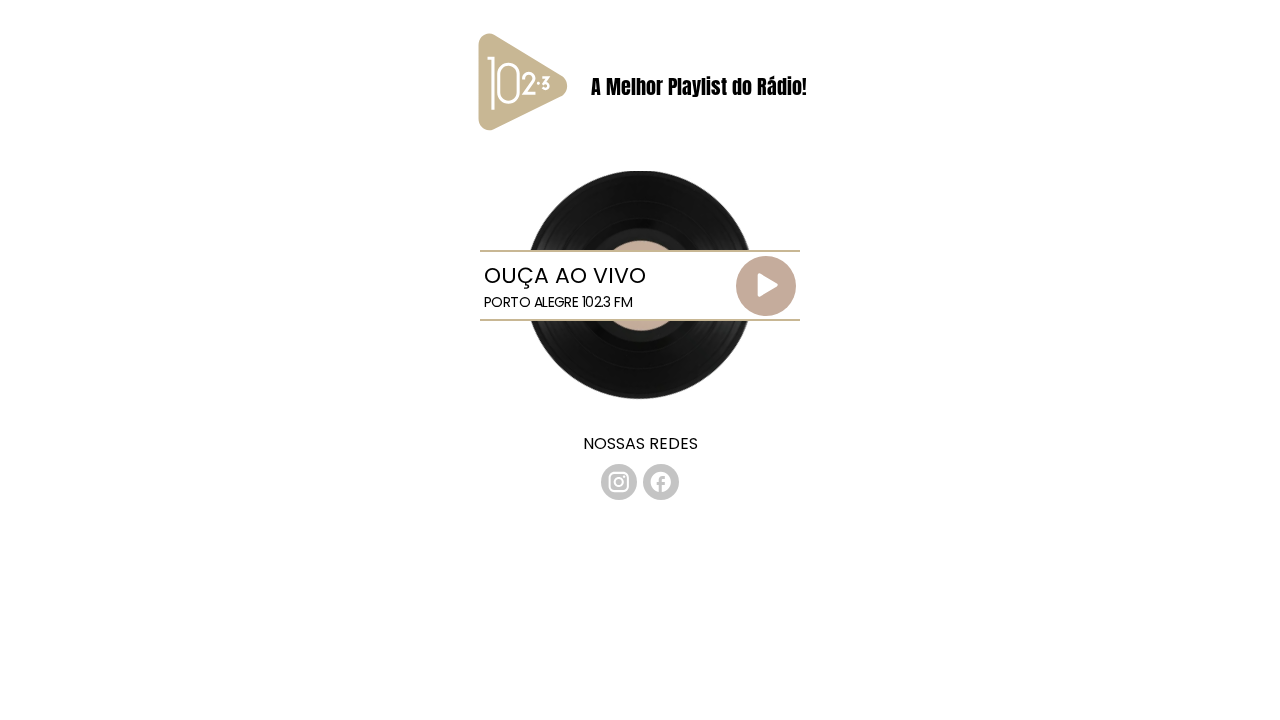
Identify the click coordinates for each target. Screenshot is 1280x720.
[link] (619, 482)
